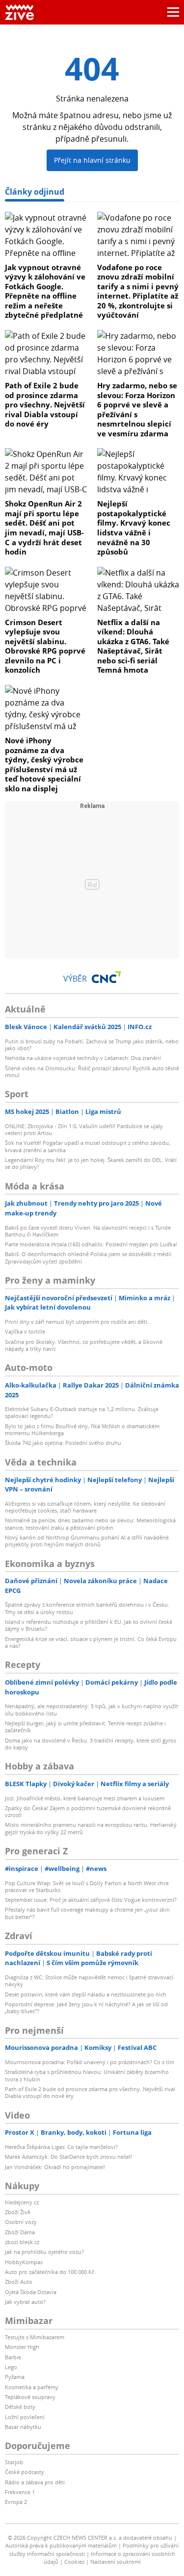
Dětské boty (20, 2407)
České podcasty (25, 2472)
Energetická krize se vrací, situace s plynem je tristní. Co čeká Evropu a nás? (91, 1642)
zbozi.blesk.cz (22, 2242)
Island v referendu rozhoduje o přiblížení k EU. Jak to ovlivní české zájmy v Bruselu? (89, 1625)
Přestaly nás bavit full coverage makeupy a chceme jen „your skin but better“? (87, 1913)
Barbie (13, 2357)
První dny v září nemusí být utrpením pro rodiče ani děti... (78, 1322)
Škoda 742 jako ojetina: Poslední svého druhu (63, 1443)
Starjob (14, 2462)
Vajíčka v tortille (25, 1331)
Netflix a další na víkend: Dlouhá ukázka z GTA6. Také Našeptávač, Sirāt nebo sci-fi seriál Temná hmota (133, 646)
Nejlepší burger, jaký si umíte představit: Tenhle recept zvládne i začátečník (85, 1727)
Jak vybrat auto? (25, 2302)
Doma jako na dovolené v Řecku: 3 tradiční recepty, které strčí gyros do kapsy (91, 1744)
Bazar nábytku (23, 2427)
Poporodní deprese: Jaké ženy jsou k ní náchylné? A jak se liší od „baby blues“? (86, 2008)
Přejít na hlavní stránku (92, 160)
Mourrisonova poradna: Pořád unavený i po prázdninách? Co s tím (90, 2062)
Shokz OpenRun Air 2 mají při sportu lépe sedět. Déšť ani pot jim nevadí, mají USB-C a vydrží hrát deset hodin (44, 528)
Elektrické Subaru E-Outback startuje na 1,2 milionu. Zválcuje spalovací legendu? (82, 1412)
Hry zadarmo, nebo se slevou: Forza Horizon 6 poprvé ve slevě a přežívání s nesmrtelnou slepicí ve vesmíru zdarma (137, 409)
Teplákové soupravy (30, 2397)
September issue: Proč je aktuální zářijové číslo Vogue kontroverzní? (91, 1900)
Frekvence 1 (20, 2492)
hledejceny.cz (22, 2202)
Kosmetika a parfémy (32, 2387)
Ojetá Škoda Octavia (31, 2292)
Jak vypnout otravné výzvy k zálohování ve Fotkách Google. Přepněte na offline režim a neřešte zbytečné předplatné (45, 291)
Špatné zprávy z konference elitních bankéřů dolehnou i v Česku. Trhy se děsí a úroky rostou (87, 1608)
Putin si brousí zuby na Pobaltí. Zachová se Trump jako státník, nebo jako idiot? (92, 1045)
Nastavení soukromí (116, 2562)
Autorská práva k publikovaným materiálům (61, 2545)
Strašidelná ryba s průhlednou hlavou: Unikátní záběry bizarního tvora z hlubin (87, 2075)
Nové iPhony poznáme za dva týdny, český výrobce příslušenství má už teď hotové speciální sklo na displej (44, 764)
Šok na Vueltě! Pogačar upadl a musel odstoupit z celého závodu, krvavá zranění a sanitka (88, 1146)
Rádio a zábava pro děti (35, 2482)
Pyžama (15, 2377)
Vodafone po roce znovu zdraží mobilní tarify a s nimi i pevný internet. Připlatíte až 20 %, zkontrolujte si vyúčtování (138, 291)
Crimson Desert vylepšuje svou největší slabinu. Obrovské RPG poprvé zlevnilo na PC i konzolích (45, 646)
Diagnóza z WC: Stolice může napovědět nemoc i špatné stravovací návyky (89, 1981)
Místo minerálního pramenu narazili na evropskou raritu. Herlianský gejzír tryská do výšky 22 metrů (91, 1828)
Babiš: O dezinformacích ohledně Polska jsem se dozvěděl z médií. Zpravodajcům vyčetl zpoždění (89, 1257)
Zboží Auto (19, 2282)
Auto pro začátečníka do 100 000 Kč (50, 2272)
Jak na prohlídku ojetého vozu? (44, 2252)
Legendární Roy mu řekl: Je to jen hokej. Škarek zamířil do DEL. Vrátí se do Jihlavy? (91, 1163)
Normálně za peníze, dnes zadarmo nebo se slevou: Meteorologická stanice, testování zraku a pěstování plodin (90, 1524)
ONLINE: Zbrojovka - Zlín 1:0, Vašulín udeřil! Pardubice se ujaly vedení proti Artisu (84, 1129)
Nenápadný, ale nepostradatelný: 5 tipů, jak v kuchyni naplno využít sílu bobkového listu (92, 1709)
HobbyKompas (24, 2262)
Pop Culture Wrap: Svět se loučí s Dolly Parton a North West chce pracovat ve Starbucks (87, 1886)
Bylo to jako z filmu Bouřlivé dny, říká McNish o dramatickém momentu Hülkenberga (82, 1429)
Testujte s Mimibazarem (35, 2337)
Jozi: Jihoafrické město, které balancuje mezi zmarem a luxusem (85, 1798)
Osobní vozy (21, 2222)
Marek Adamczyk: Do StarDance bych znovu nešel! (68, 2157)
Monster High (22, 2347)
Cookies (74, 2562)
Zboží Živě (18, 2212)
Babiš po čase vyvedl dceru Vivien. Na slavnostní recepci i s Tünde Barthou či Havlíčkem (88, 1231)
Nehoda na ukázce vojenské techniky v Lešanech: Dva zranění (83, 1058)
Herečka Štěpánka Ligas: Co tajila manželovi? (61, 2147)
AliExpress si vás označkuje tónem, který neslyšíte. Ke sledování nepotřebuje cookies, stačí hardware (85, 1507)
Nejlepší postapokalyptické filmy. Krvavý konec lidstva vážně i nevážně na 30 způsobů (134, 528)
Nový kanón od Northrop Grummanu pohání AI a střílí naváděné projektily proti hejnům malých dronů (87, 1541)
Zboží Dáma (20, 2232)
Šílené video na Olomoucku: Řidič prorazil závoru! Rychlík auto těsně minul (92, 1072)
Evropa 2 (16, 2502)
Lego (11, 2367)
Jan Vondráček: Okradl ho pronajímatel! (55, 2167)
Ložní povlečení (25, 2417)
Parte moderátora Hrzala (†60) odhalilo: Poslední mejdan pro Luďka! (91, 1244)
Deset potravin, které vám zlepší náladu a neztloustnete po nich (86, 1994)
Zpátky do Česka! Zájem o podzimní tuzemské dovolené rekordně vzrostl (88, 1811)
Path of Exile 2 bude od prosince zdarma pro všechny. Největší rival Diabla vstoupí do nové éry (45, 404)
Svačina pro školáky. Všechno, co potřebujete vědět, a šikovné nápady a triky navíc (84, 1345)
